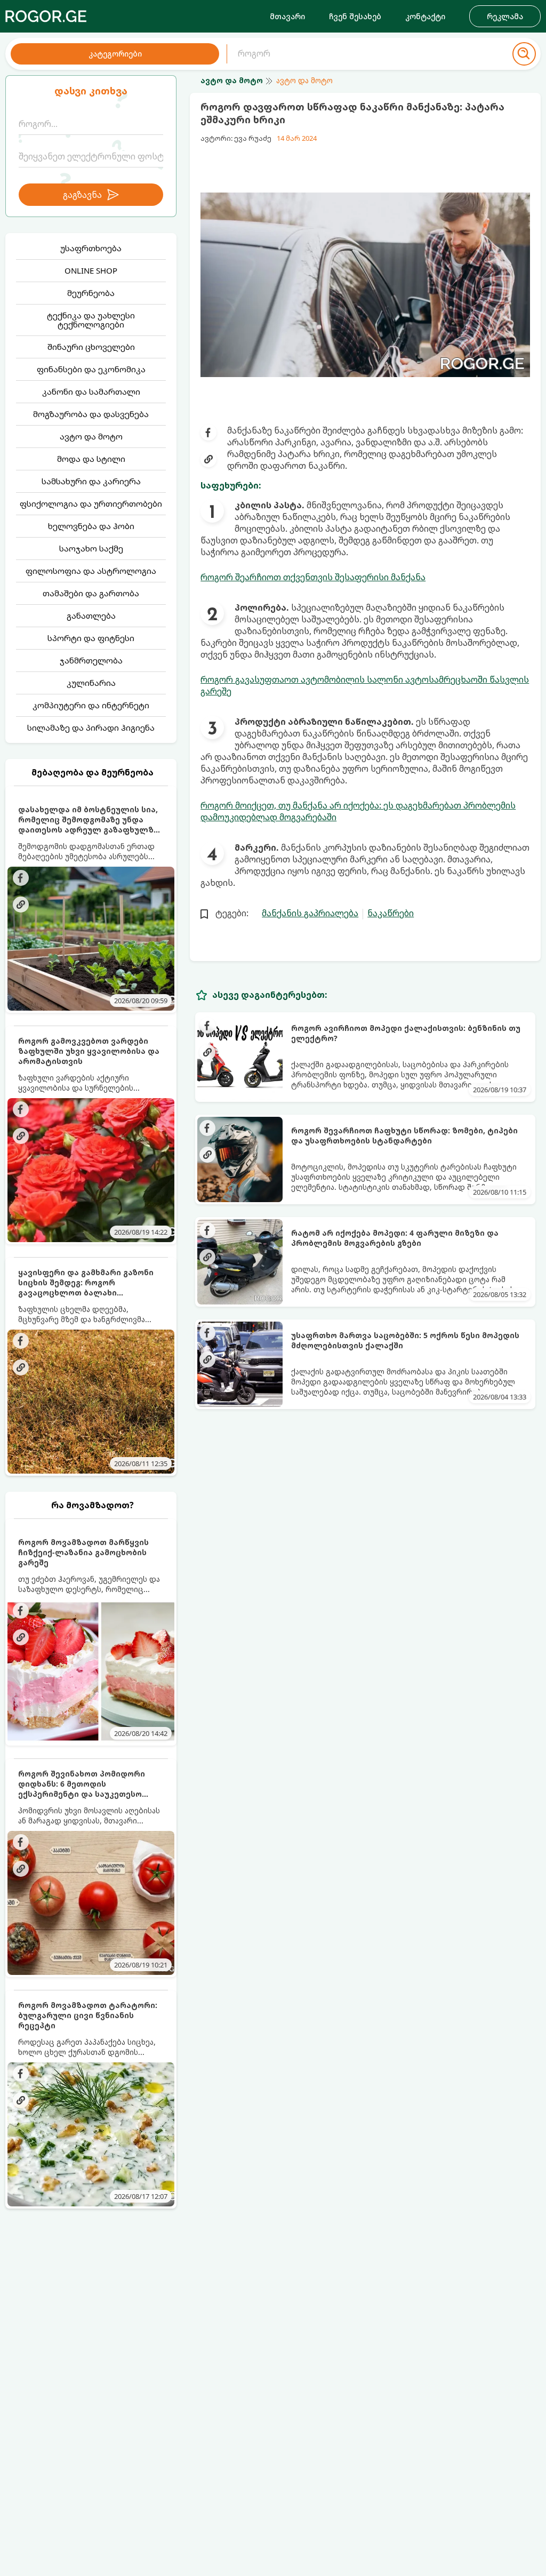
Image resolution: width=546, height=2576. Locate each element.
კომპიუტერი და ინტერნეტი (91, 705)
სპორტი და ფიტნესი (91, 638)
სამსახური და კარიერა (91, 481)
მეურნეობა (91, 293)
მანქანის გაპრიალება (310, 913)
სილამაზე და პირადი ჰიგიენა (91, 727)
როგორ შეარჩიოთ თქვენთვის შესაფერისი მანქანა (313, 577)
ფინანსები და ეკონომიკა (91, 369)
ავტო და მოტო (91, 436)
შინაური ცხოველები (91, 347)
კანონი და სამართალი (91, 391)
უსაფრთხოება (91, 248)
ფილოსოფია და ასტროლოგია (91, 571)
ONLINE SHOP (91, 270)
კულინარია (91, 683)
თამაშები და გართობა (91, 593)
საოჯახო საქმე (91, 548)
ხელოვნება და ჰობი (91, 526)
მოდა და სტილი (91, 459)
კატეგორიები (115, 54)
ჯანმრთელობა (91, 660)
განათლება (91, 615)
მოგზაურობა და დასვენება (91, 414)
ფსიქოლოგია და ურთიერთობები (91, 503)
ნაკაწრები (391, 913)
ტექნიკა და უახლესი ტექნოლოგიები (91, 320)
